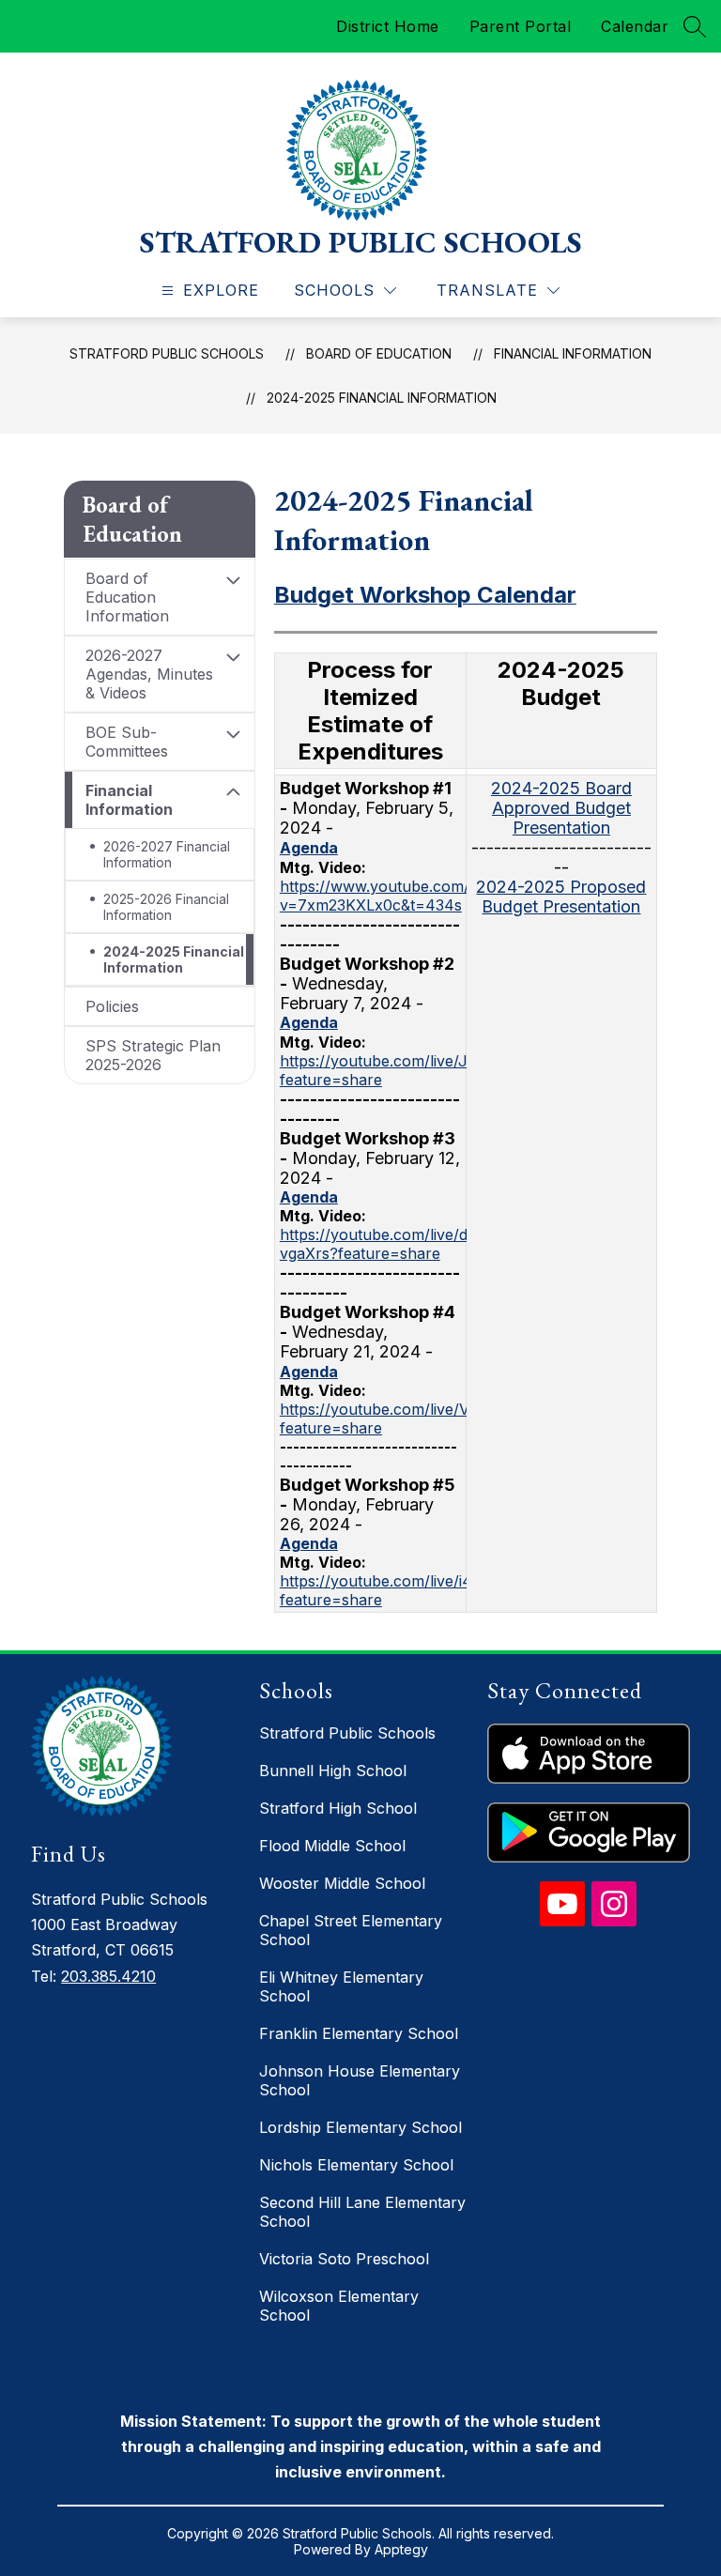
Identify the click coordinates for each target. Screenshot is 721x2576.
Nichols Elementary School (356, 2165)
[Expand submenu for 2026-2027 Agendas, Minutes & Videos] (234, 657)
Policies (112, 1006)
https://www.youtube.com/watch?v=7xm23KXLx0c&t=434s (400, 896)
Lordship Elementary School (360, 2127)
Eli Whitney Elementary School (341, 1986)
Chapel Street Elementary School (351, 1930)
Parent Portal (521, 26)
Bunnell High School (333, 1771)
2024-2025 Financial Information (382, 398)
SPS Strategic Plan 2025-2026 (153, 1055)
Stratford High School (338, 1808)
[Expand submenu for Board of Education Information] (234, 580)
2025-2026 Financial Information (166, 907)
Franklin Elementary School (359, 2033)
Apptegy (401, 2549)
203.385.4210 (108, 1976)
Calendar (635, 26)
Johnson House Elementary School (360, 2080)
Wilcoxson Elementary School (339, 2306)
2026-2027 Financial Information (167, 854)
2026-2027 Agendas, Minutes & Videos (149, 674)
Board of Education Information (127, 597)
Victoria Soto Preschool (344, 2259)
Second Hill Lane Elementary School (362, 2212)
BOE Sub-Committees (127, 742)
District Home (388, 26)
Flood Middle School (332, 1846)
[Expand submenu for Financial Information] (234, 792)
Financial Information (573, 353)
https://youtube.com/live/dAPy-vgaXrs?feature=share (391, 1244)
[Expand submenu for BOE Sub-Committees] (234, 734)
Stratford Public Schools (167, 353)
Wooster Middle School (342, 1883)
